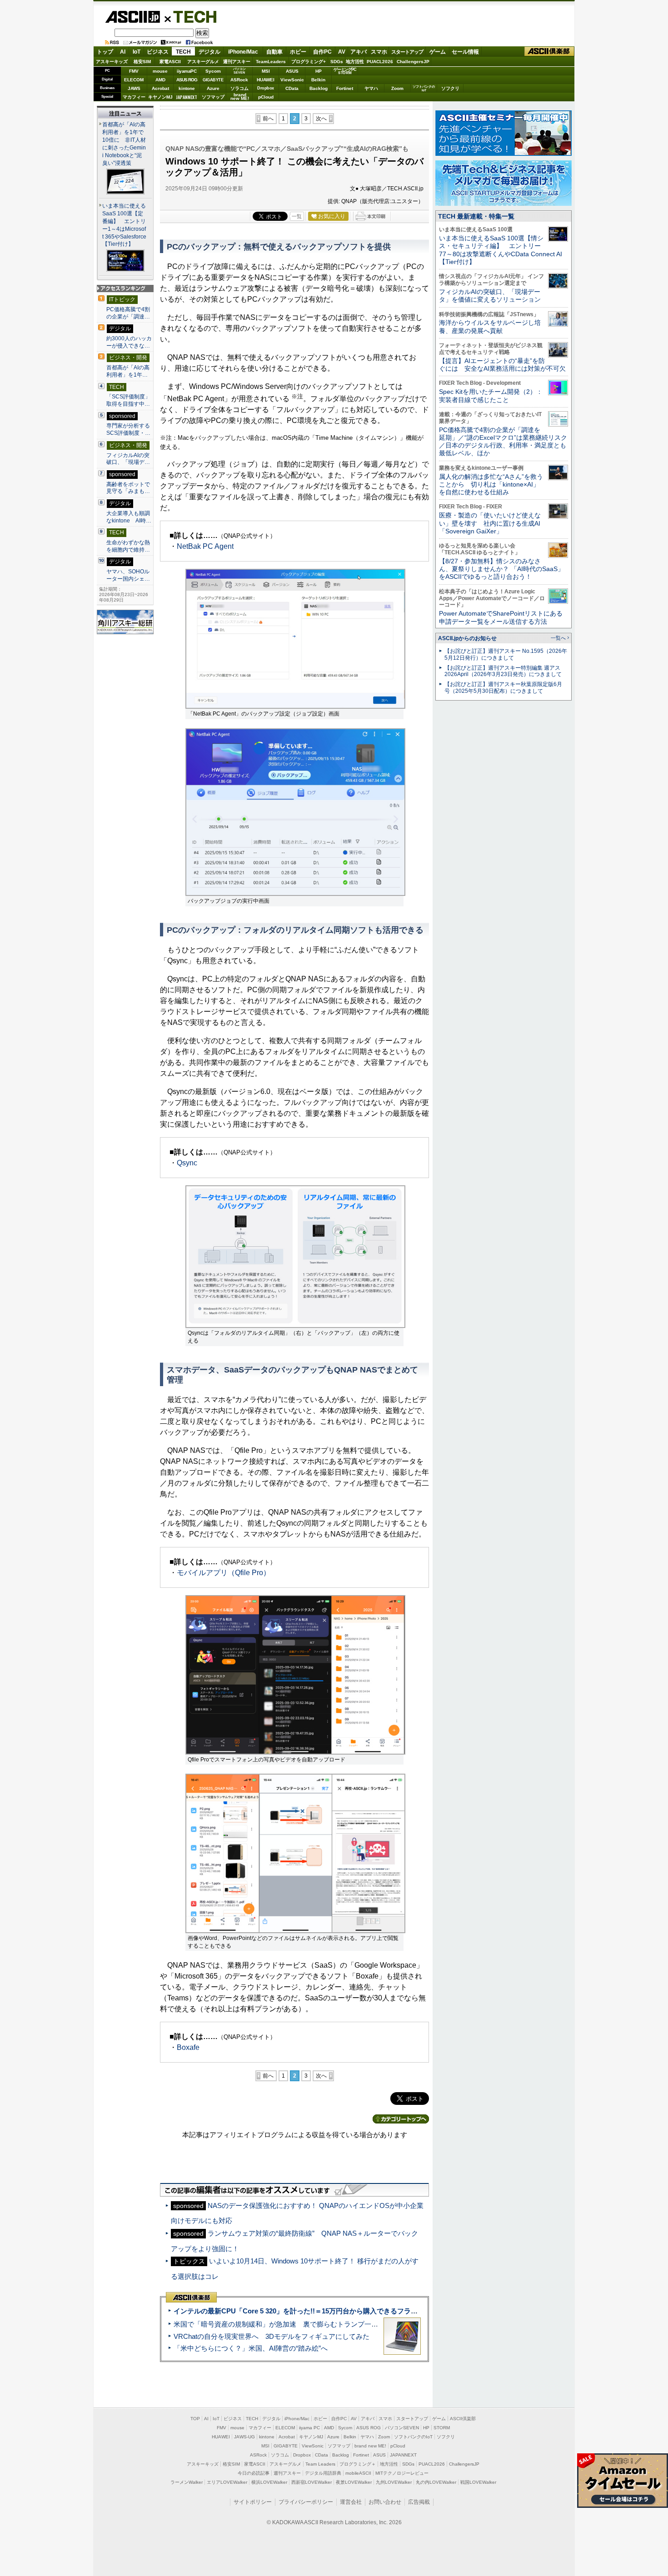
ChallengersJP (413, 62)
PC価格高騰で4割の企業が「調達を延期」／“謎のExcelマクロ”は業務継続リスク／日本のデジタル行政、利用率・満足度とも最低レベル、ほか (503, 442)
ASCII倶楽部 (549, 52)
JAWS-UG (244, 2437)
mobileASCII (358, 2473)
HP (319, 71)
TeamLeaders (271, 62)
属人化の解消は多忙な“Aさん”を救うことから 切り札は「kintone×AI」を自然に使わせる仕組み (491, 485)
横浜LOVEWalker (269, 2482)
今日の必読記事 (254, 2473)
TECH (191, 16)
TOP (195, 2419)
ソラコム (239, 88)
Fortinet (345, 88)
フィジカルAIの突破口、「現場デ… (128, 459)
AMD (160, 80)
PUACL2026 (380, 62)
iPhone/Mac (243, 52)
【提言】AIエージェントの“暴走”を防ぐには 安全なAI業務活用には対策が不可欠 (502, 365)
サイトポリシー (253, 2502)
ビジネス (158, 52)
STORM (442, 2428)
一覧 (297, 216)
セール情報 (465, 52)
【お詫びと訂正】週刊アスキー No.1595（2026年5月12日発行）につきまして (506, 654)
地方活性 (355, 62)
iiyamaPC (187, 71)
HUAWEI (266, 80)
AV (342, 52)
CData (292, 88)
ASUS (292, 71)
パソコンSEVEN (239, 71)
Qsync (187, 1163)
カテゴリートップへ (401, 2119)
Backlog (319, 88)
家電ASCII (170, 62)
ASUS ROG (187, 80)
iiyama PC (309, 2428)
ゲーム (438, 52)
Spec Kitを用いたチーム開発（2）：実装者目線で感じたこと (491, 395)
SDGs (337, 62)
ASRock (239, 80)
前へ (268, 119)
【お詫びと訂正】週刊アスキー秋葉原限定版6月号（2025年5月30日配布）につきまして (503, 688)
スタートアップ (407, 52)
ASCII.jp (132, 17)
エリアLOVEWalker (227, 2482)
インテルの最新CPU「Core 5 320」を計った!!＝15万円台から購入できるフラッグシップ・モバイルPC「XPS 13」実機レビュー (370, 2311)
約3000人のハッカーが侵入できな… (129, 342)
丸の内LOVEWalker (436, 2482)
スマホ (379, 52)
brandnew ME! (240, 97)
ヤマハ (371, 88)
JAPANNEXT (187, 97)
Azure (213, 88)
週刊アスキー (237, 62)
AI (123, 52)
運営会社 (351, 2502)
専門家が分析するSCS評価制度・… (128, 429)
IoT (137, 52)
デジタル (209, 52)
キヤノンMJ (160, 97)
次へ (321, 119)
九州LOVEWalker (394, 2482)
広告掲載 (419, 2502)
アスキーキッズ (112, 62)
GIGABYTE (213, 80)
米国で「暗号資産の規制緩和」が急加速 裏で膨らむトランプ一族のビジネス (293, 2324)
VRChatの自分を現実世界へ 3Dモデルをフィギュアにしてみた (272, 2336)
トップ (105, 52)
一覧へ (558, 638)
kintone (187, 88)
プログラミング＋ (358, 2464)
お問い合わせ (385, 2502)
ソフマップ (213, 97)
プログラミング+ (309, 62)
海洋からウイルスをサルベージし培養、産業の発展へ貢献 (490, 326)
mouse (160, 71)
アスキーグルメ (203, 62)
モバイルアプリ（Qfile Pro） (224, 1573)
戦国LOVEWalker (478, 2482)
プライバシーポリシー (306, 2502)
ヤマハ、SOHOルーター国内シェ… (128, 575)
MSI (266, 71)
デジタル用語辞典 (323, 2473)
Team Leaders (320, 2464)
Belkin (318, 80)
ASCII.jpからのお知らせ (467, 638)
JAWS (134, 88)
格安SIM (142, 62)
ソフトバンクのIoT (424, 88)
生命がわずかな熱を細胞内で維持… (128, 546)
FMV (134, 71)
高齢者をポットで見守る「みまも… (128, 488)
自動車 (274, 52)
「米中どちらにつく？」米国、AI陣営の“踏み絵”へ (251, 2348)
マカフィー (134, 97)
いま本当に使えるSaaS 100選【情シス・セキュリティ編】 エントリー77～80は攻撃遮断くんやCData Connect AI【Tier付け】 (501, 250)
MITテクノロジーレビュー (402, 2473)
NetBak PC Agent (205, 546)
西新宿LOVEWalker (312, 2482)
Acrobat (160, 88)
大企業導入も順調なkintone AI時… (129, 517)
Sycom (213, 71)
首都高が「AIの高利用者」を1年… (128, 371)
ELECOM (134, 80)
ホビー (298, 52)
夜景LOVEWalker (354, 2482)
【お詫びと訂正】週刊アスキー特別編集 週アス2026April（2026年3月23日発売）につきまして (503, 671)
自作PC (322, 52)
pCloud (266, 97)
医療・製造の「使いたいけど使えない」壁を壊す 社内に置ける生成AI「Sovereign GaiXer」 (490, 523)
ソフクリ (450, 88)
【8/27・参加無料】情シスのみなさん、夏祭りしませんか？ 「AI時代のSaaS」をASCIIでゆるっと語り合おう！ (501, 569)
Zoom (397, 88)
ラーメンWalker (187, 2482)
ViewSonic (292, 80)
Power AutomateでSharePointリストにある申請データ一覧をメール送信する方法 (501, 617)
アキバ (359, 52)
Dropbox (266, 88)
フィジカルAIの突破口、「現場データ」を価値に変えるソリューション (490, 296)
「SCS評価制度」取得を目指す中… (128, 400)
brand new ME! (370, 2446)
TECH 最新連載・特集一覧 (476, 216)
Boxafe (188, 2047)
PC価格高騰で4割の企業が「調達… (128, 313)
